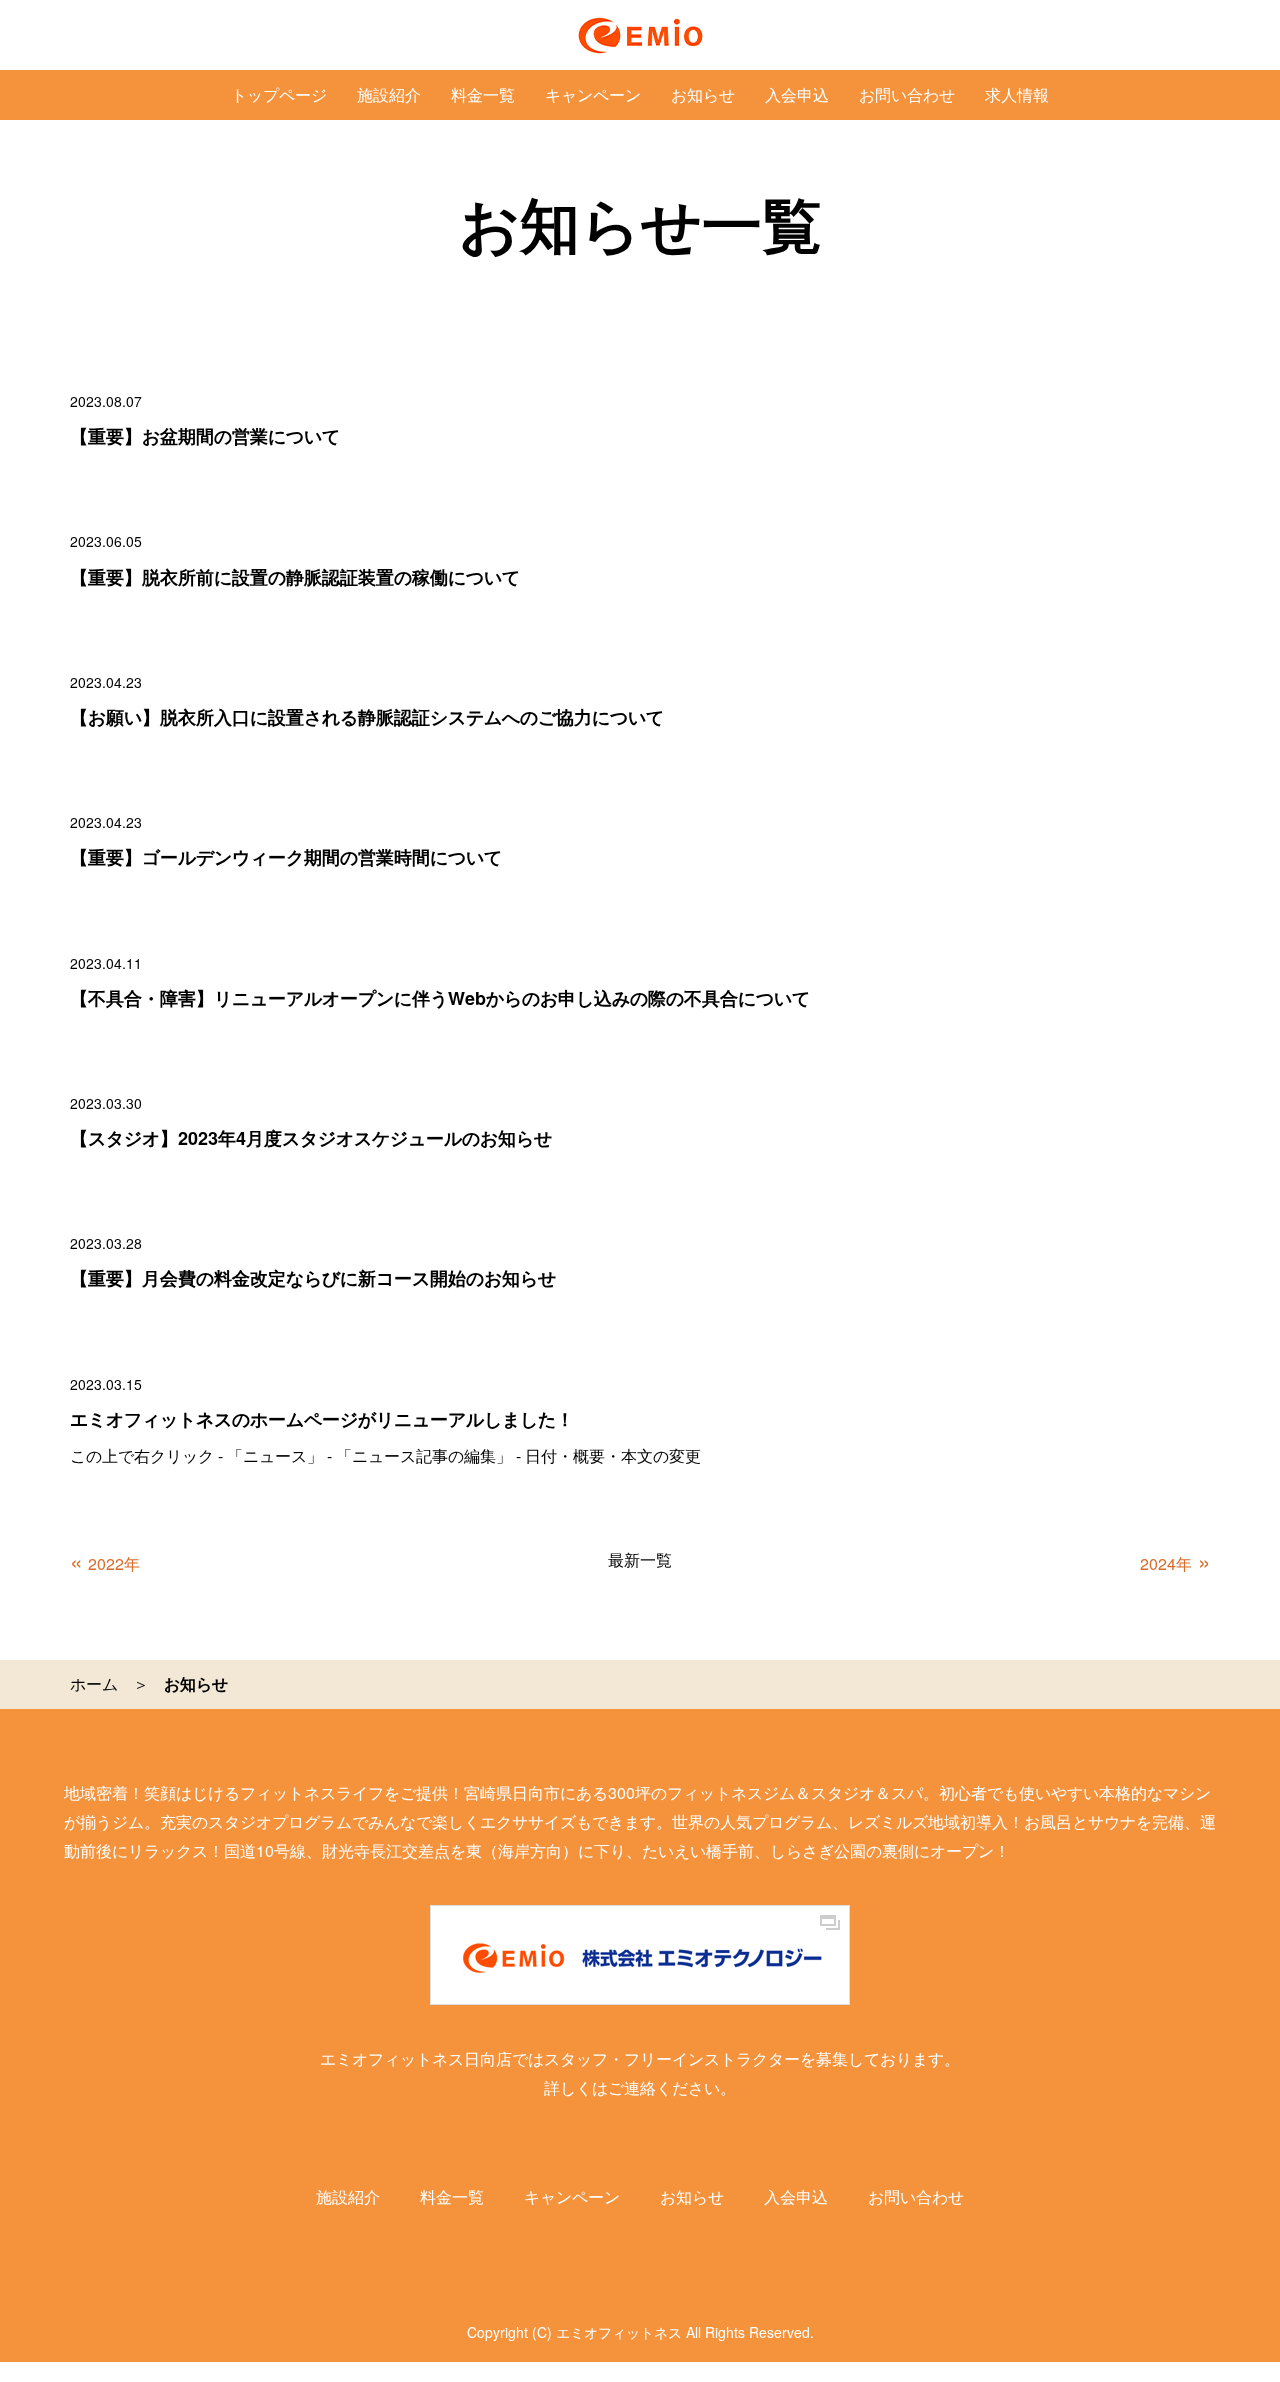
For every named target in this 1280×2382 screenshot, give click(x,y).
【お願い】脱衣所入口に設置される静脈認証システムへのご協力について (367, 717)
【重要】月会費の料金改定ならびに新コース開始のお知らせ (313, 1278)
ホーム (94, 1683)
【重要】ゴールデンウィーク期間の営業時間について (286, 857)
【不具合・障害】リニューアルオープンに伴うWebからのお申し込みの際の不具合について (440, 998)
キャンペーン (593, 94)
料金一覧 (483, 94)
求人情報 (1017, 94)
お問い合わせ (907, 94)
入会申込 (797, 94)
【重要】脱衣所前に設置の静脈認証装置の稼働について (295, 577)
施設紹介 (389, 94)
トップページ (279, 94)
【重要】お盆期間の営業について (205, 436)
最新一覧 (640, 1559)
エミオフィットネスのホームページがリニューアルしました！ (322, 1419)
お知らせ (703, 94)
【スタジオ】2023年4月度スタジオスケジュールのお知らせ (311, 1138)
